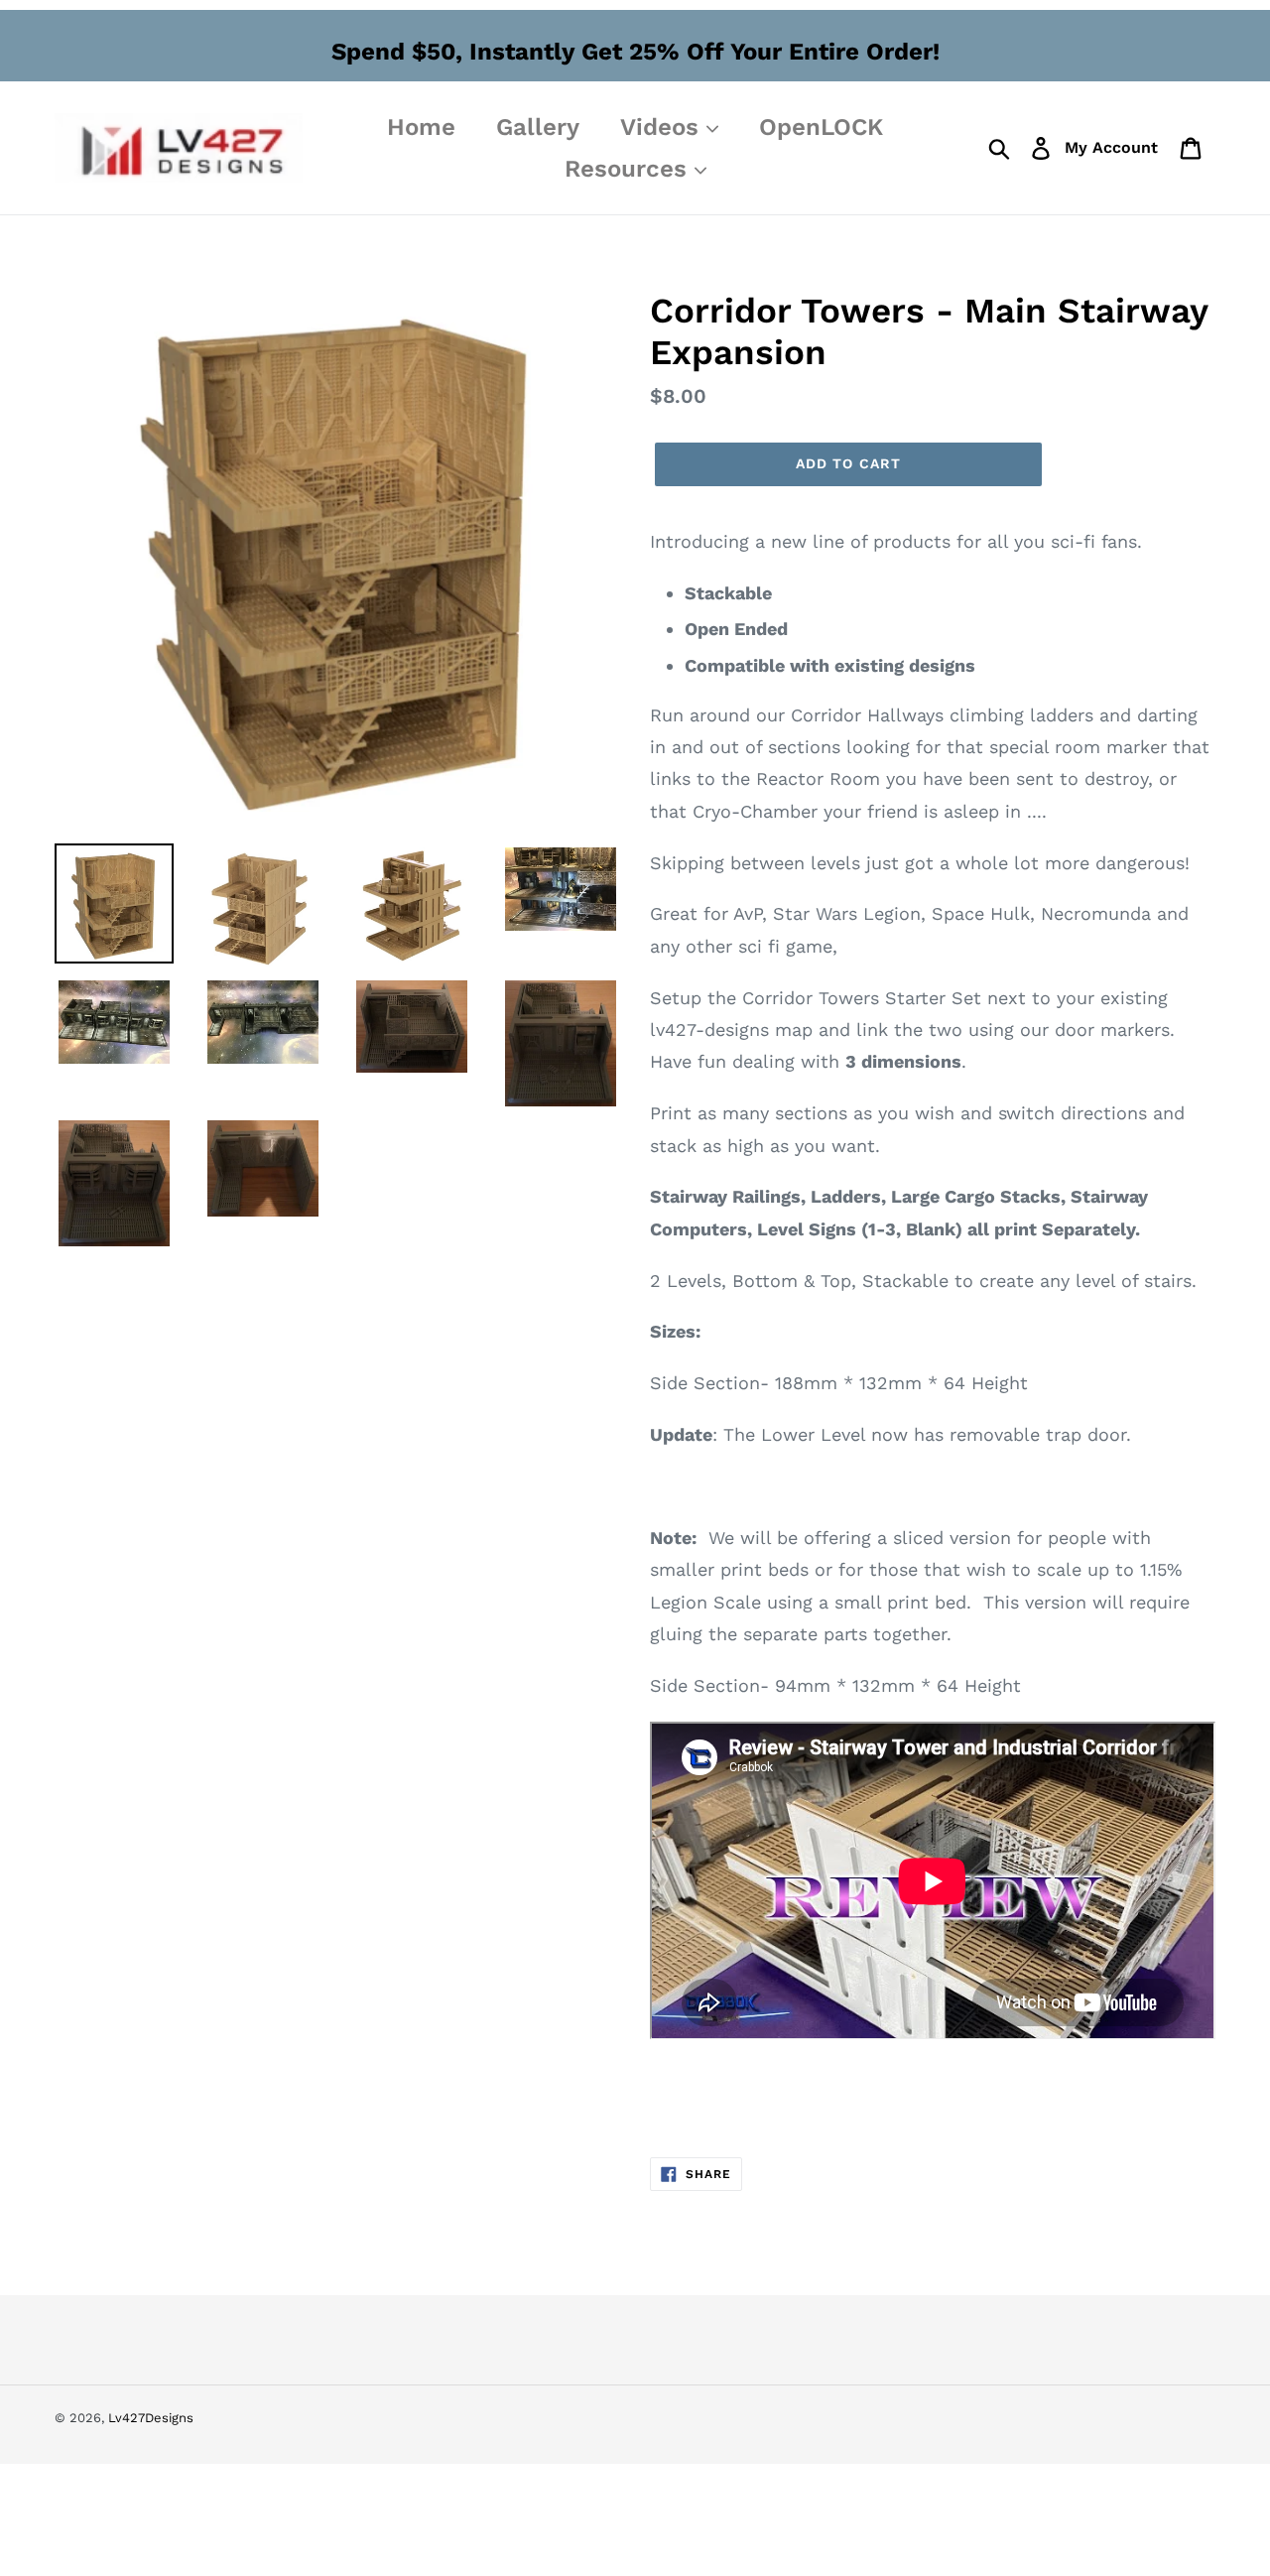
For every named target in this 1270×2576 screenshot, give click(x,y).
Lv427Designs (151, 2418)
